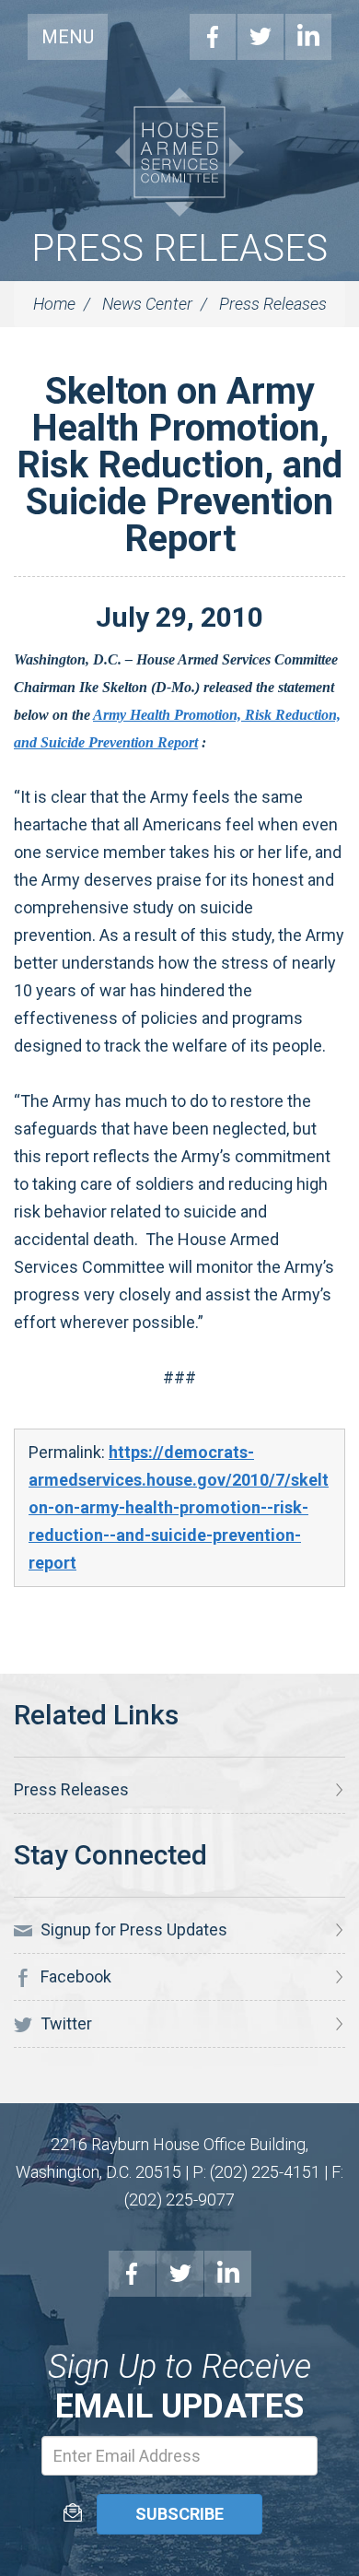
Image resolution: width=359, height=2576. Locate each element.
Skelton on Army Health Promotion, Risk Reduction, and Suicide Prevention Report (179, 465)
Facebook (213, 37)
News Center (147, 304)
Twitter (261, 37)
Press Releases (179, 248)
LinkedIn (308, 37)
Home (54, 304)
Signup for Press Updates (132, 1929)
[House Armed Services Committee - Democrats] (179, 152)
